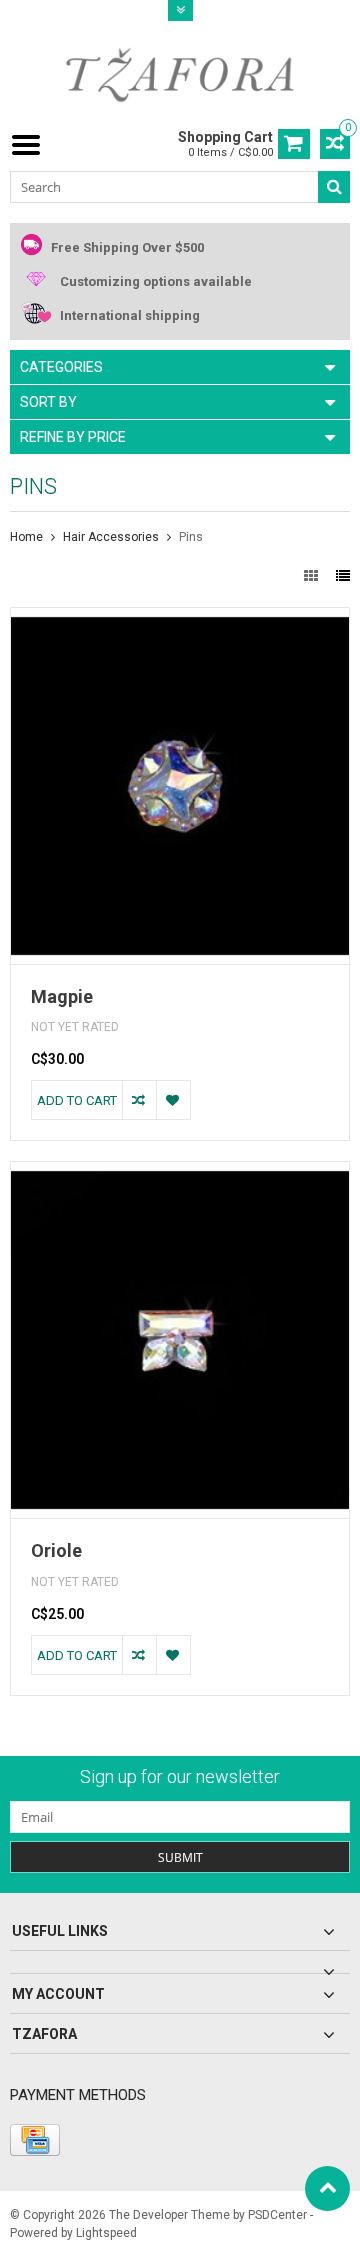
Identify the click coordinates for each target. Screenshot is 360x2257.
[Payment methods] (35, 2140)
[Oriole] (180, 1172)
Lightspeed (106, 2233)
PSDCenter (277, 2215)
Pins (191, 537)
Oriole (56, 1550)
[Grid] (312, 576)
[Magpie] (180, 618)
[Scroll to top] (327, 2188)
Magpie (62, 996)
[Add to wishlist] (173, 1100)
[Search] (334, 187)
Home (26, 537)
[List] (343, 576)
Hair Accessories (111, 537)
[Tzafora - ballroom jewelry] (180, 74)
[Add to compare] (139, 1100)
